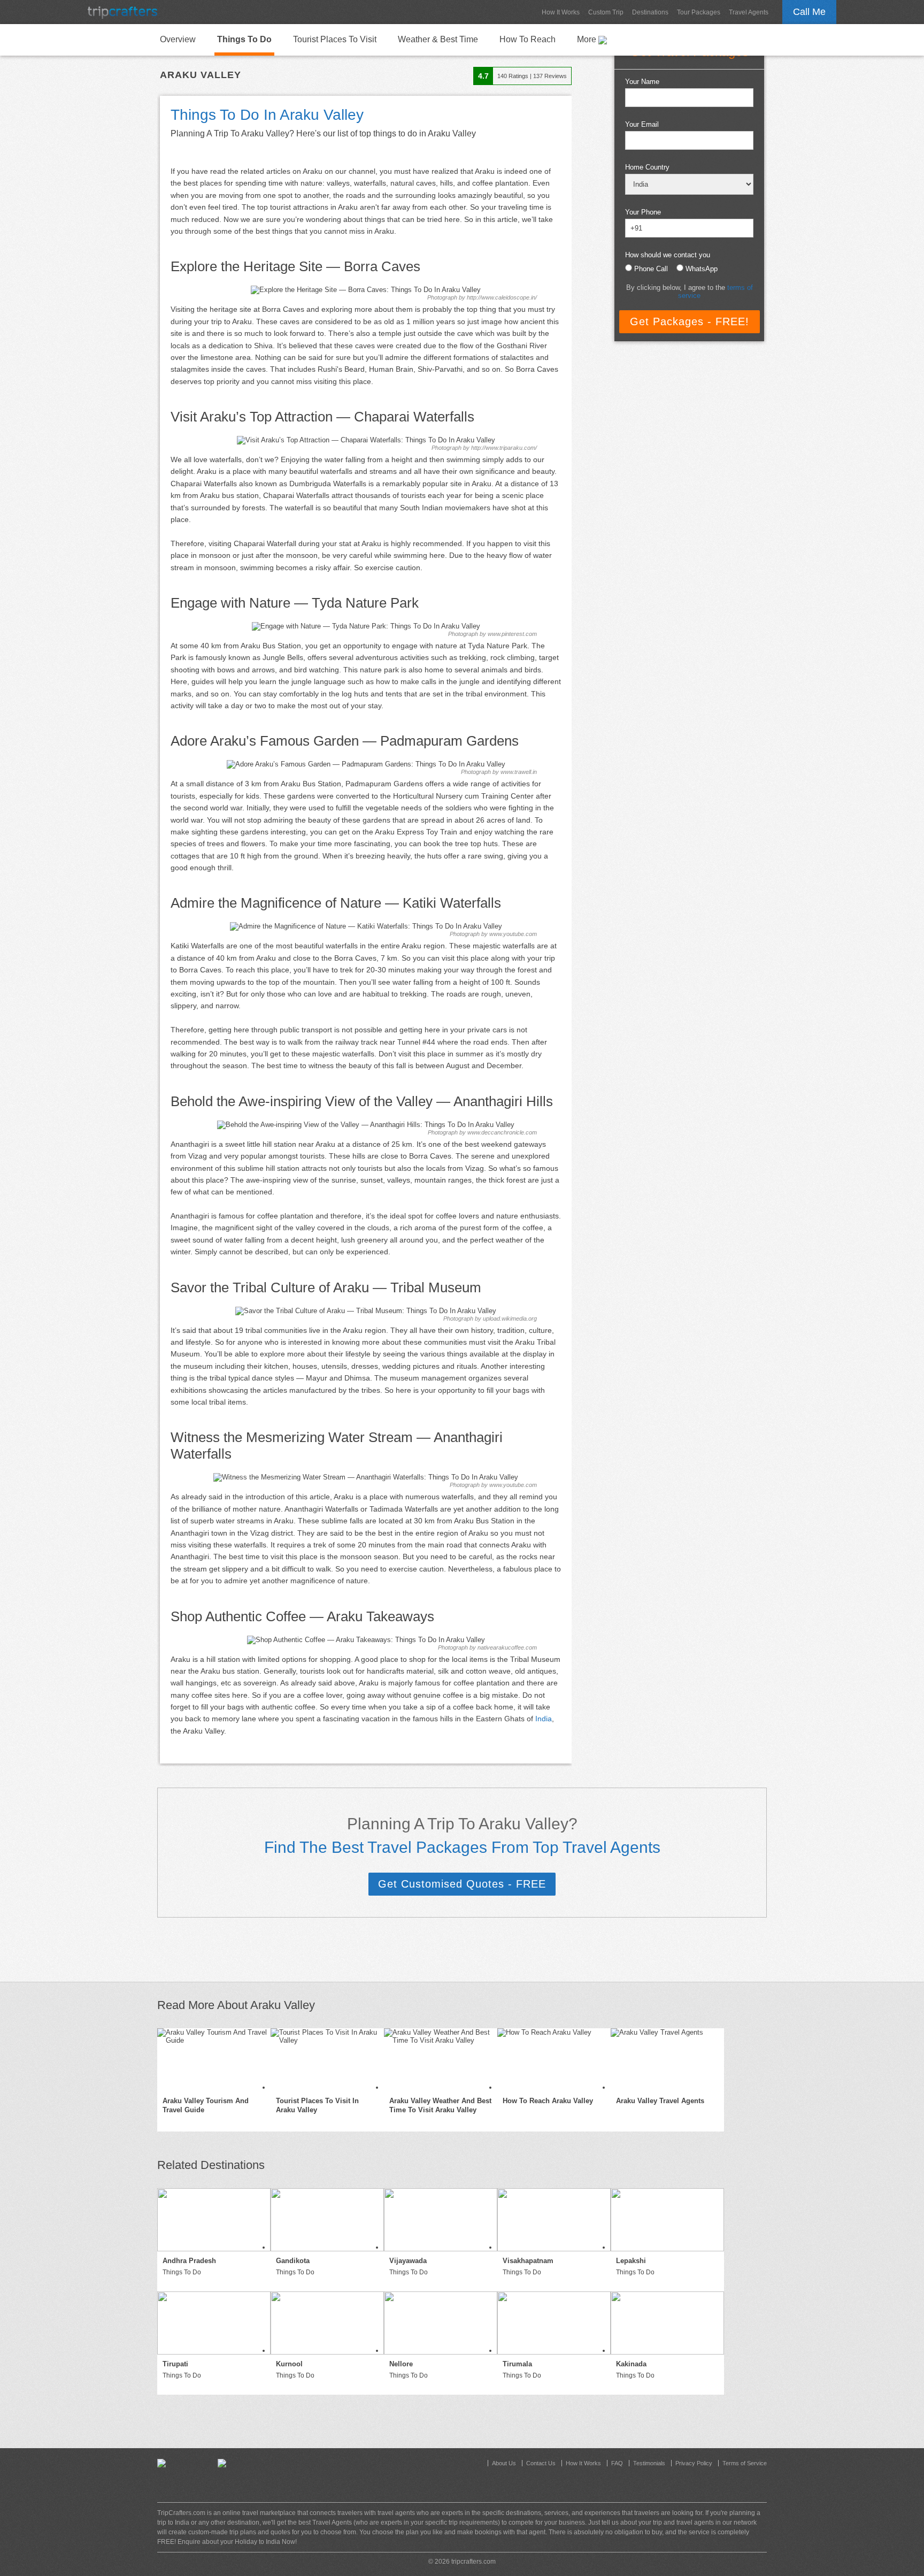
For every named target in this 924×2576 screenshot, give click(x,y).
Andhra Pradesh (189, 2261)
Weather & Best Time (438, 39)
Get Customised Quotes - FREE (462, 1884)
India (544, 1719)
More (588, 39)
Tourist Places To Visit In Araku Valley (317, 2105)
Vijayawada (408, 2261)
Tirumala (517, 2364)
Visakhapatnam (528, 2261)
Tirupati (175, 2364)
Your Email (642, 124)
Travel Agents (749, 12)
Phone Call (651, 269)
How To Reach (528, 39)
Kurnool (289, 2364)
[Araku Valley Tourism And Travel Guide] (214, 2060)
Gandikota (293, 2261)
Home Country (647, 167)
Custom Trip (606, 12)
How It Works (561, 12)
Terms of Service (745, 2463)
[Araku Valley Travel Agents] (667, 2060)
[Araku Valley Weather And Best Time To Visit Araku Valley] (441, 2060)
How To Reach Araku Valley (548, 2101)
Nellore (401, 2364)
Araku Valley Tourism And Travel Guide (206, 2105)
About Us (504, 2463)
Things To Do (244, 39)
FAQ (617, 2463)
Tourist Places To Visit (335, 39)
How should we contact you (668, 255)
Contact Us (541, 2463)
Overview (178, 39)
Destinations (650, 12)
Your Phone (643, 212)
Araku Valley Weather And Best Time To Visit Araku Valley (440, 2105)
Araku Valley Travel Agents (660, 2101)
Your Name (642, 82)
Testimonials (649, 2463)
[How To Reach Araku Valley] (554, 2060)
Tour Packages (699, 12)
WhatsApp (702, 269)
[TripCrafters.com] (122, 12)
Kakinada (631, 2364)
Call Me (809, 12)
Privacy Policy (694, 2463)
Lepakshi (631, 2261)
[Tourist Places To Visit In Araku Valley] (327, 2060)
